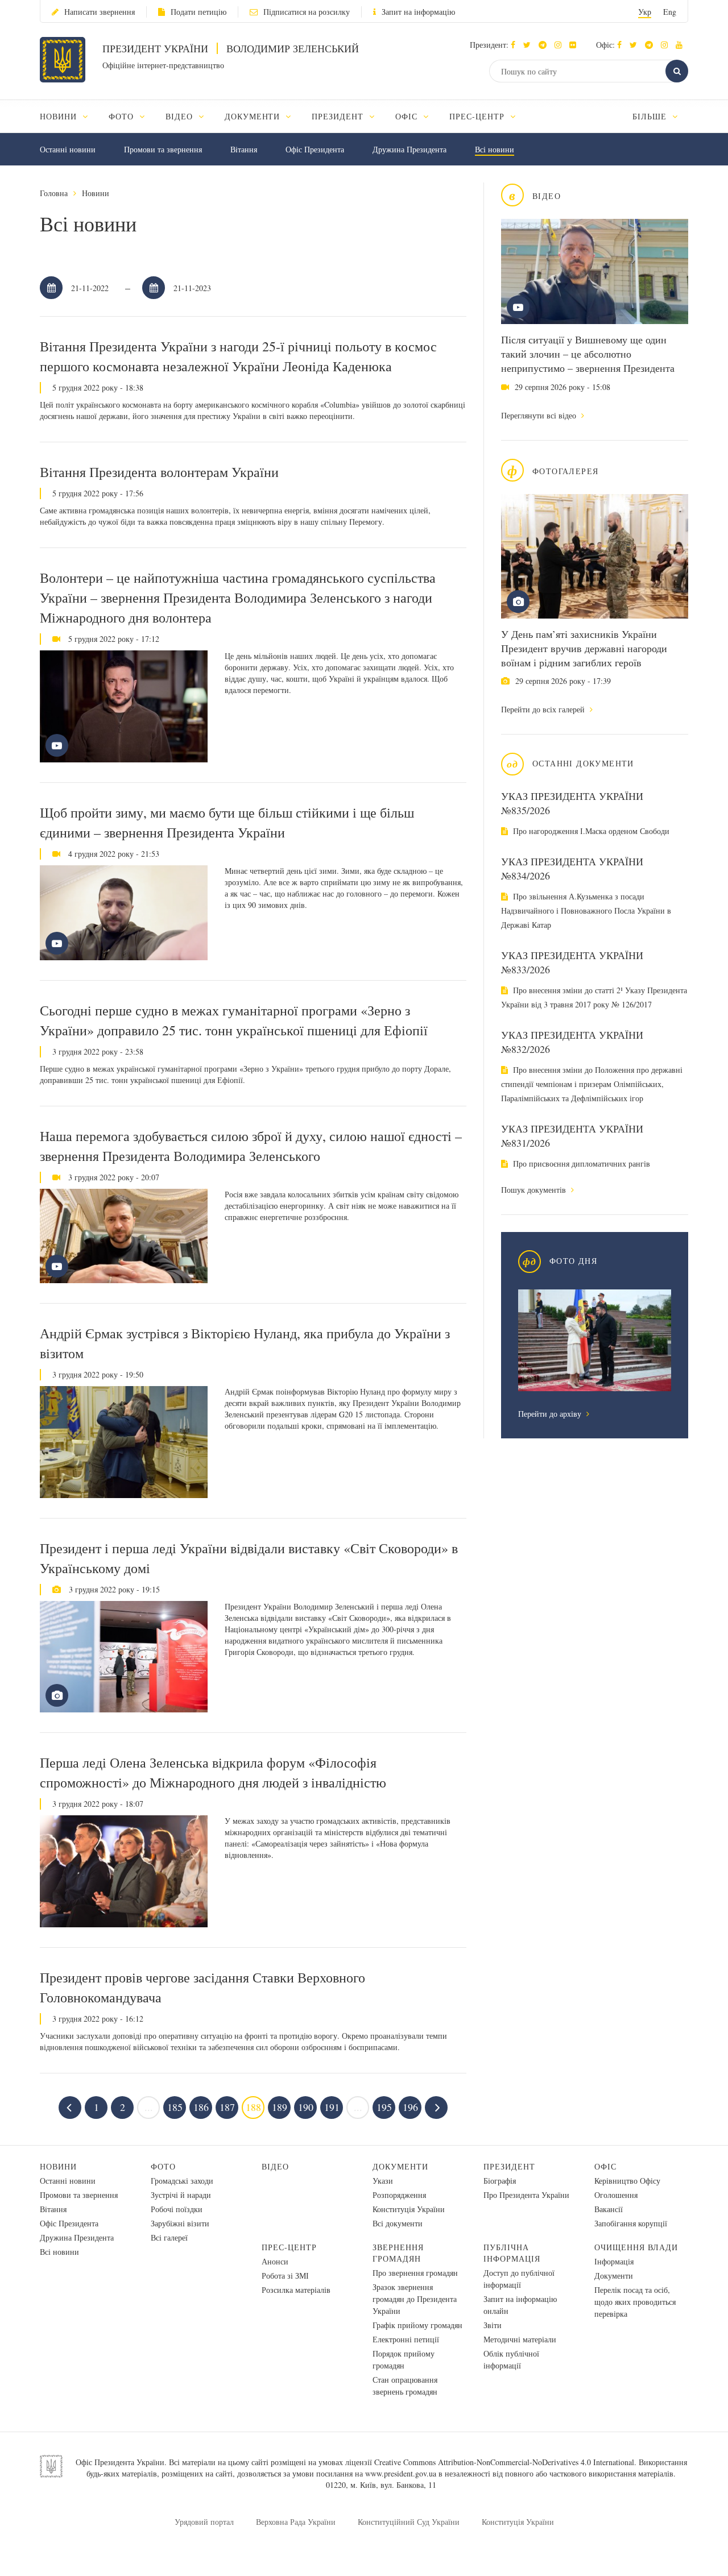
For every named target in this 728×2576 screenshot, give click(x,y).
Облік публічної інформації (511, 2359)
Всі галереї (169, 2237)
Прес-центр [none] (478, 116)
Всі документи (398, 2223)
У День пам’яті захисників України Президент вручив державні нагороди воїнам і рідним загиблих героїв (584, 648)
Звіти (493, 2325)
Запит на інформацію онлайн (520, 2305)
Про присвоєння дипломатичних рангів (580, 1163)
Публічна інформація (512, 2253)
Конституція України (409, 2209)
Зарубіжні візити (180, 2223)
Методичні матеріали (520, 2339)
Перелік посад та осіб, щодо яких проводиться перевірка (635, 2302)
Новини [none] (60, 116)
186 (201, 2107)
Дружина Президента (409, 149)
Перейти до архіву (551, 1414)
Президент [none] (339, 116)
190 (306, 2107)
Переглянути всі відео (540, 415)
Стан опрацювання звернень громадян (405, 2386)
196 (410, 2107)
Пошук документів (535, 1190)
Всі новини (495, 149)
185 (175, 2107)
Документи (400, 2166)
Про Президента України (526, 2195)
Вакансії (609, 2209)
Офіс (605, 2166)
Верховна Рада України (296, 2522)
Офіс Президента (315, 149)
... (149, 2107)
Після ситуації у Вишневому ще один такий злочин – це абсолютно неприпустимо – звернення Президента (588, 354)
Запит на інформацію (418, 12)
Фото (163, 2166)
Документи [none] (254, 116)
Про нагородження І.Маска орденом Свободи (590, 831)
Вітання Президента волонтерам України (159, 472)
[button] (530, 45)
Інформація (614, 2261)
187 (227, 2107)
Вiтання (244, 149)
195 (384, 2107)
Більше (651, 116)
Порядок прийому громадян (404, 2359)
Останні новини (68, 149)
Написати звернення (100, 12)
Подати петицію (198, 12)
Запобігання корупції (631, 2223)
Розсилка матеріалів (296, 2290)
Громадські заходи (182, 2181)
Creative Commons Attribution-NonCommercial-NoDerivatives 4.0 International (504, 2462)
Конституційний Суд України (409, 2522)
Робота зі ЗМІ (285, 2276)
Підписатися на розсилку (307, 12)
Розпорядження (399, 2195)
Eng (670, 12)
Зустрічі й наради (181, 2195)
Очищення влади (636, 2247)
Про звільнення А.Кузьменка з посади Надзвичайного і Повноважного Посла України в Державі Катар (586, 910)
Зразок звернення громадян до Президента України (415, 2299)
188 (253, 2107)
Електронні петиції (406, 2339)
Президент (509, 2166)
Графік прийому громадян (417, 2325)
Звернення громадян (398, 2253)
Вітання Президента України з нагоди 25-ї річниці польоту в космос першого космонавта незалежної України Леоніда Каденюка (238, 356)
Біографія (500, 2181)
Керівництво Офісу (627, 2181)
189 (280, 2107)
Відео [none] (181, 116)
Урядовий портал (204, 2522)
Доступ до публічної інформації (519, 2279)
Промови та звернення (163, 149)
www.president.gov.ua (401, 2473)
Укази (383, 2181)
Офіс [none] (408, 116)
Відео (275, 2166)
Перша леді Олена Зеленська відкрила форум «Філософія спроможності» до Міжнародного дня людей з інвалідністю (213, 1772)
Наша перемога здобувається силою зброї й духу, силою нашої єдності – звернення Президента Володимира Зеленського (251, 1146)
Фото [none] (123, 116)
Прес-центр (289, 2247)
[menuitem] (69, 116)
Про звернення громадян (415, 2273)
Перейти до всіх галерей (544, 709)
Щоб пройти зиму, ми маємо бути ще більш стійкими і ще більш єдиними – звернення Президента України (227, 822)
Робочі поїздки (177, 2209)
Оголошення (616, 2195)
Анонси (275, 2261)
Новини (96, 193)
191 (332, 2107)
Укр (645, 12)
